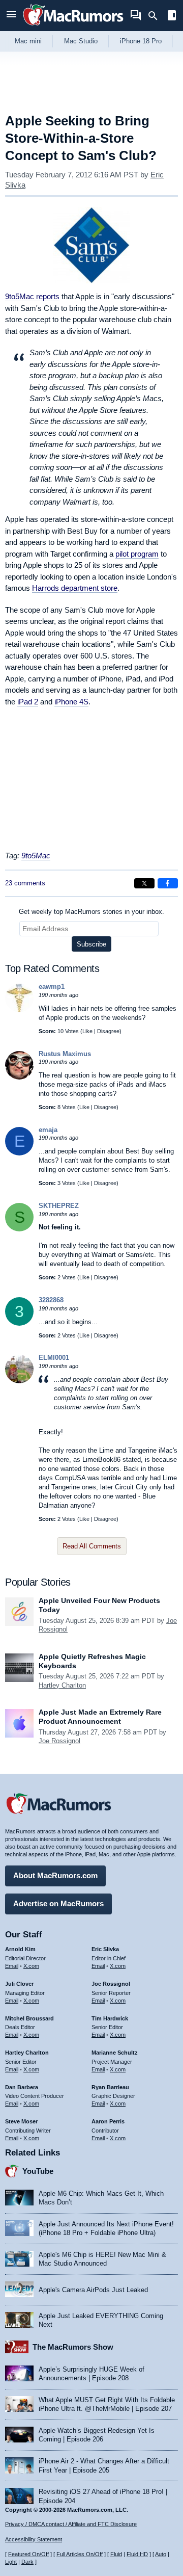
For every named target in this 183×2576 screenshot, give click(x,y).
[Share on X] (144, 883)
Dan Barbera (22, 2087)
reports (32, 296)
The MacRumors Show (73, 2347)
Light (11, 2562)
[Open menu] (11, 16)
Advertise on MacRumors (58, 1903)
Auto (161, 2554)
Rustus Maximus (65, 1054)
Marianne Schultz (115, 2053)
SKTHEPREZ (59, 1206)
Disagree (108, 1031)
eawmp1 (52, 987)
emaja (48, 1130)
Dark (27, 2562)
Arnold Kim (20, 1949)
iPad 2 (28, 702)
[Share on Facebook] (168, 883)
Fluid (116, 2554)
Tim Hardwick (110, 2018)
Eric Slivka (105, 1949)
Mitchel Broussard (29, 2018)
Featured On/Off (28, 2554)
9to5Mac (36, 856)
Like (87, 1031)
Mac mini (28, 41)
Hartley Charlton (62, 1685)
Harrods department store (75, 588)
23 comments (25, 883)
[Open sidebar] (172, 17)
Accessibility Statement (34, 2539)
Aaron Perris (108, 2121)
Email (12, 1966)
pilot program (137, 554)
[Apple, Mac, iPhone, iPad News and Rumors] (73, 27)
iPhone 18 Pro (141, 41)
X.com (31, 1966)
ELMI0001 (54, 1358)
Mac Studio (81, 41)
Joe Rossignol (59, 1741)
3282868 (51, 1300)
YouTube (38, 2171)
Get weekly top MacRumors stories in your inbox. (91, 912)
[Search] (156, 16)
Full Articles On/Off (80, 2554)
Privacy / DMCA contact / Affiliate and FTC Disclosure (71, 2524)
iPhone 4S (71, 702)
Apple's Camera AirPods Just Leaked (93, 2290)
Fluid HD (137, 2554)
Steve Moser (21, 2121)
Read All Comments (92, 1546)
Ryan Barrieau (110, 2087)
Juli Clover (19, 1984)
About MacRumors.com (55, 1875)
